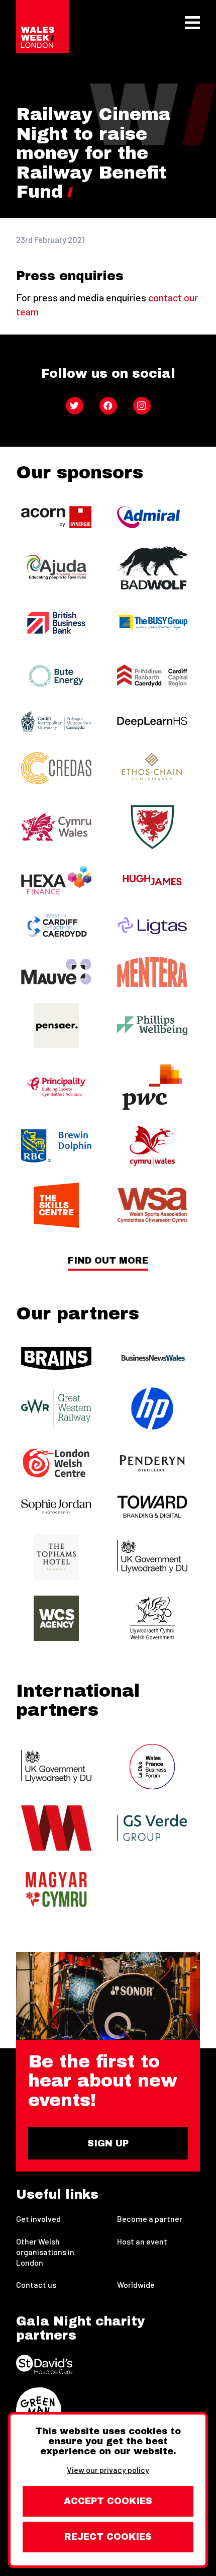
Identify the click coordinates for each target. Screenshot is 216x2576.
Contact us (36, 2284)
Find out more (108, 1261)
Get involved (38, 2219)
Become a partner (150, 2219)
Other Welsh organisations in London (45, 2252)
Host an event (142, 2241)
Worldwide (136, 2284)
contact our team (107, 304)
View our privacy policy (108, 2470)
